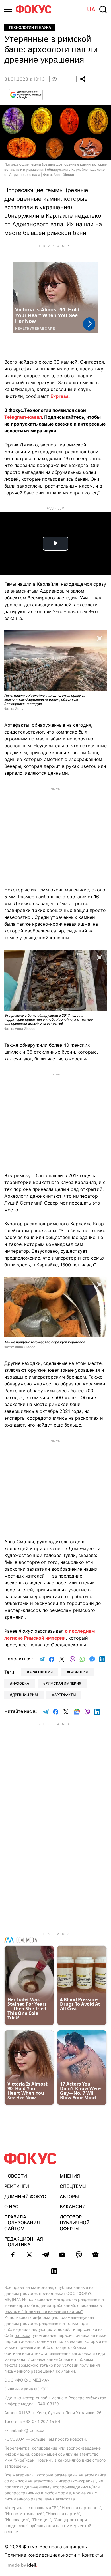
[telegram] (46, 2255)
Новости (16, 2176)
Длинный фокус (25, 2196)
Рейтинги (17, 2186)
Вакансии (73, 2206)
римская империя (63, 1683)
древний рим (25, 1695)
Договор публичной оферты (75, 2223)
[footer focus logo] (30, 2159)
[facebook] (13, 2255)
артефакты (65, 1695)
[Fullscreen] (100, 638)
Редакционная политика (24, 2242)
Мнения (70, 2176)
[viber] (79, 2255)
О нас (11, 2206)
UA (91, 9)
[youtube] (62, 2255)
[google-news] (95, 2255)
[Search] (103, 9)
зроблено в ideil (22, 2565)
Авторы (69, 2196)
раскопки (79, 1672)
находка (21, 1683)
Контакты (92, 2555)
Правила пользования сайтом (22, 2223)
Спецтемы (73, 2186)
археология (41, 1672)
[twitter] (29, 2255)
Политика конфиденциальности (40, 2555)
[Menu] (8, 9)
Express (59, 396)
